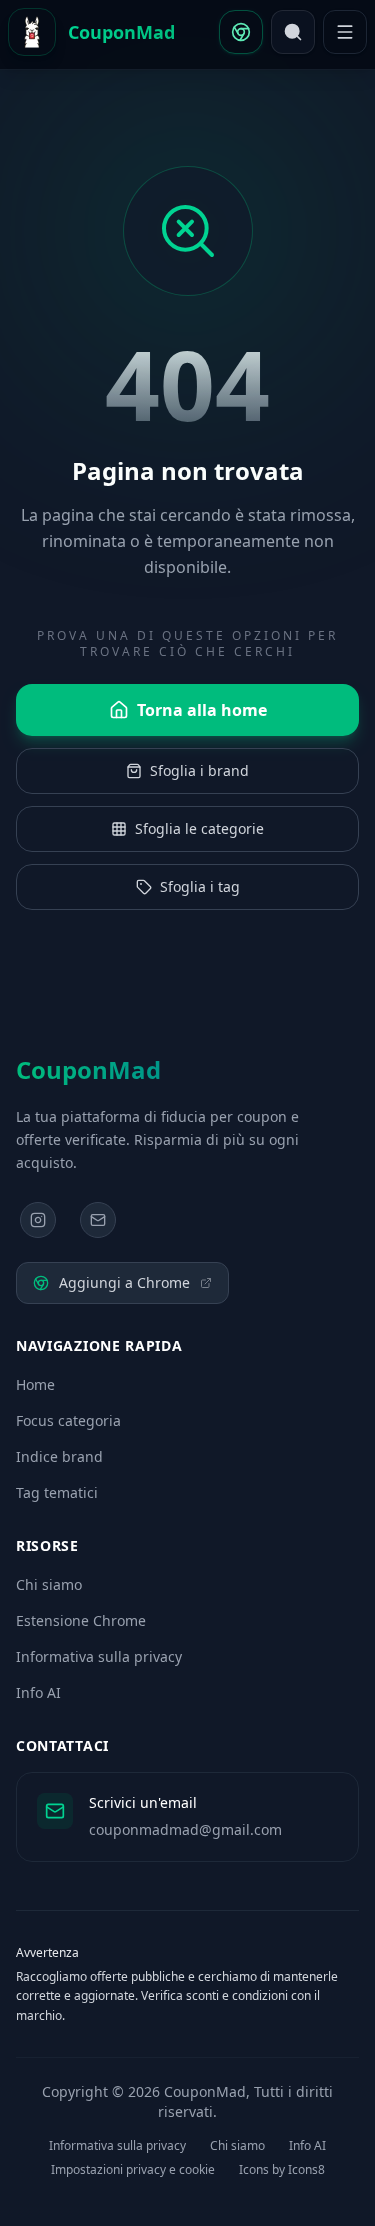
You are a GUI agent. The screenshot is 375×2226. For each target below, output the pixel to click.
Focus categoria (68, 1420)
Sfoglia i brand (199, 770)
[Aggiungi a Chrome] (241, 32)
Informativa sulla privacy (99, 1656)
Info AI (38, 1692)
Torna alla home (202, 710)
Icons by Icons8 (282, 2170)
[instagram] (38, 1220)
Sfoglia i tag (200, 886)
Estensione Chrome (81, 1620)
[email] (98, 1220)
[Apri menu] (345, 32)
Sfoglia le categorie (199, 828)
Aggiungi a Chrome (124, 1282)
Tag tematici (57, 1492)
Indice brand (59, 1456)
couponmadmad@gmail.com (185, 1829)
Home (35, 1384)
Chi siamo (49, 1584)
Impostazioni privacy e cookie (133, 2170)
